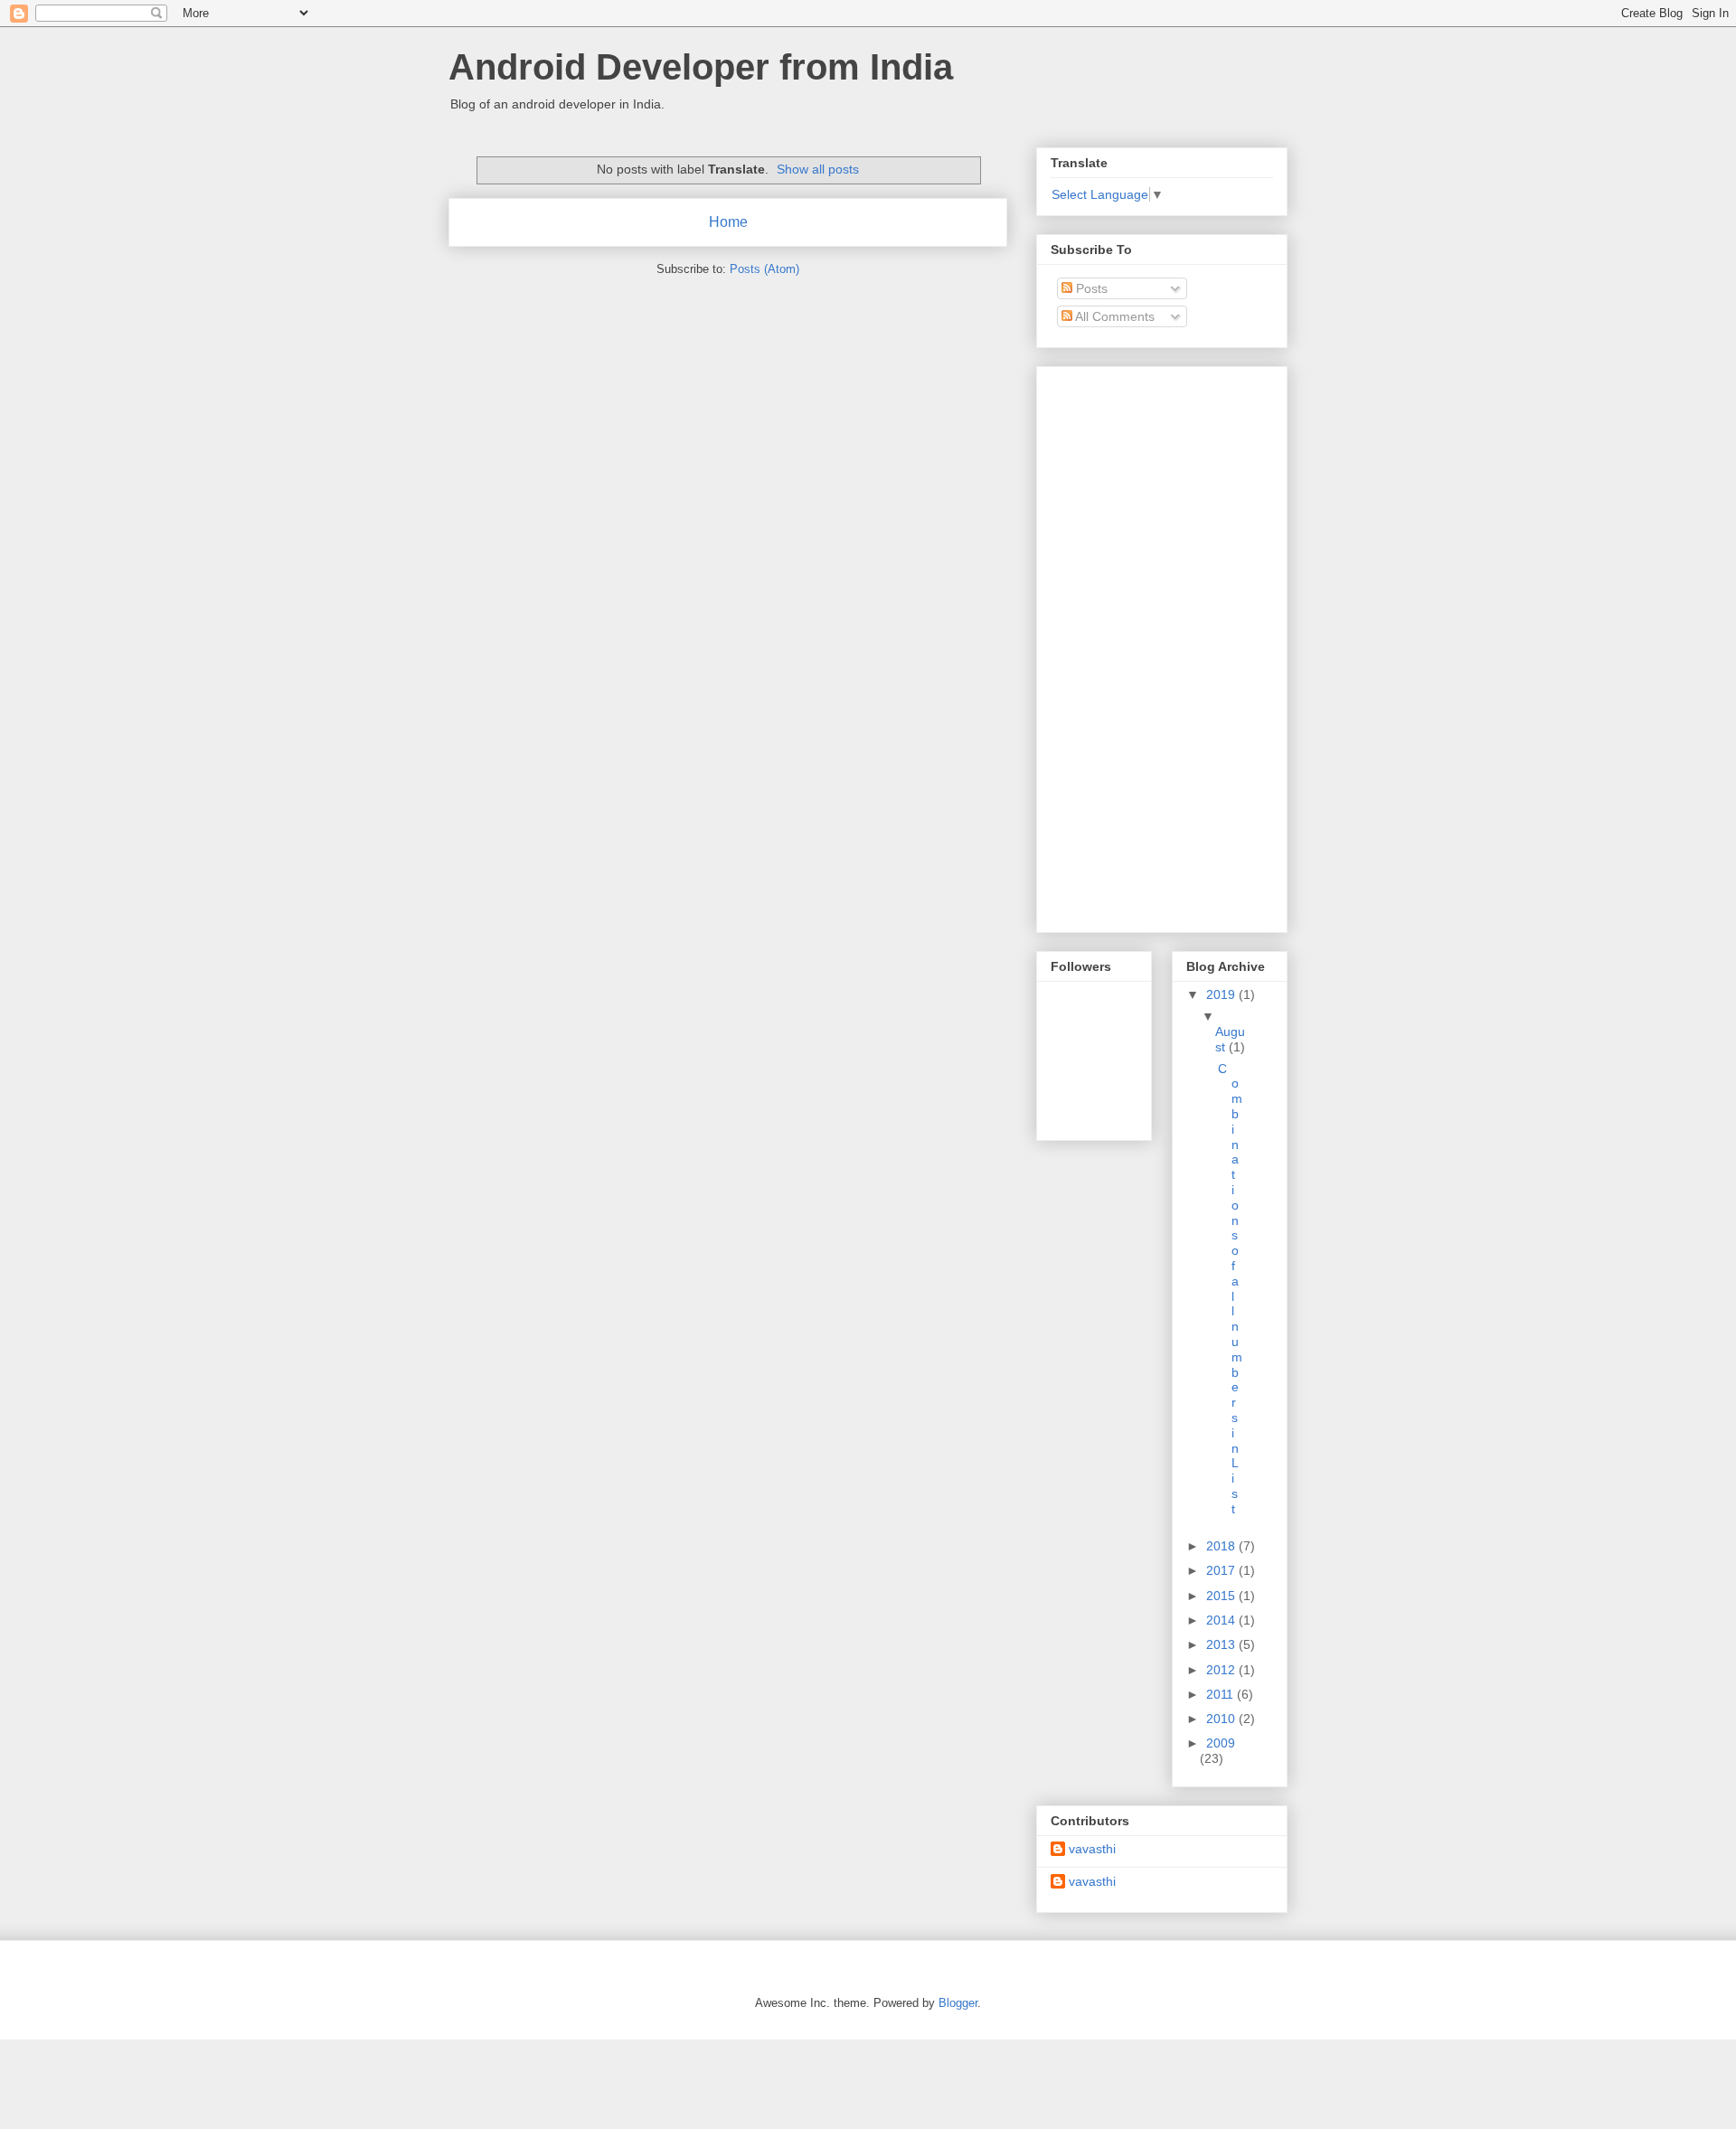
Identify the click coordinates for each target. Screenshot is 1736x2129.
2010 (1222, 1719)
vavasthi (1092, 1849)
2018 (1222, 1546)
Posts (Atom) (764, 269)
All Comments (1113, 316)
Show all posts (818, 169)
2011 (1222, 1694)
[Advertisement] (1123, 645)
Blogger (958, 2003)
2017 (1222, 1570)
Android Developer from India (701, 67)
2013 (1222, 1644)
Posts (1090, 288)
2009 (1221, 1743)
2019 (1222, 994)
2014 (1222, 1620)
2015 (1222, 1596)
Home (728, 222)
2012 (1222, 1670)
